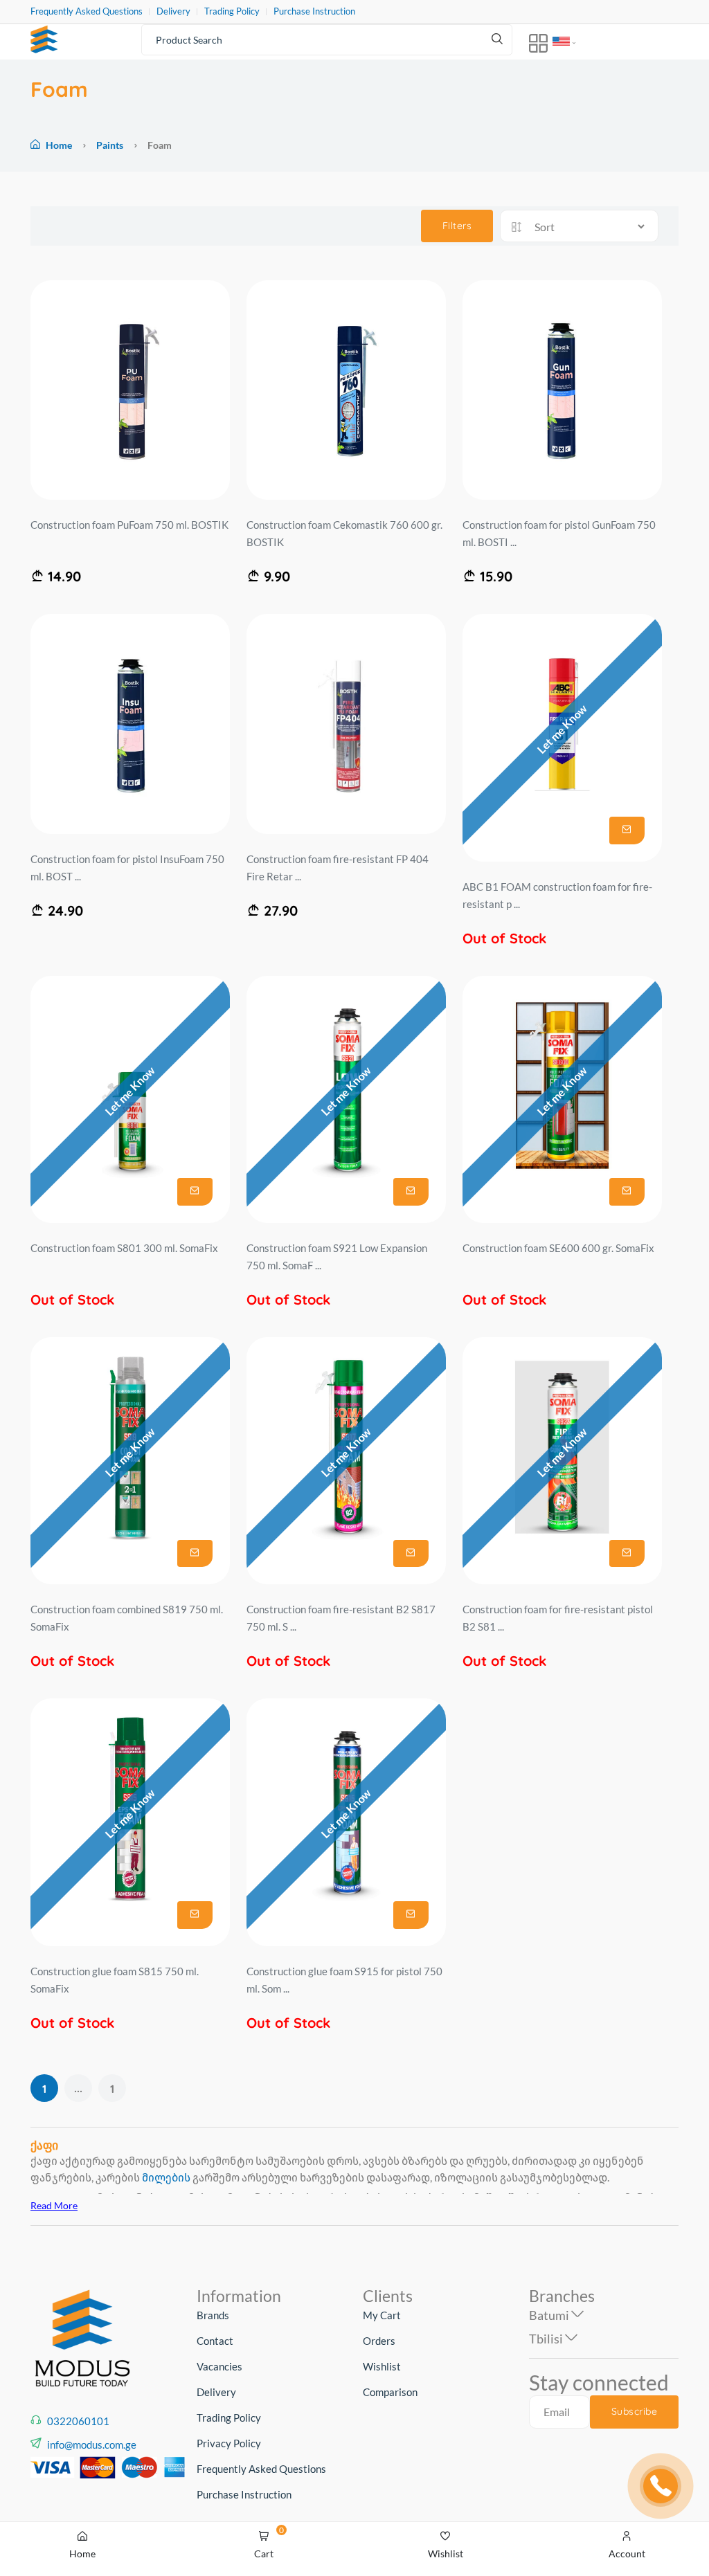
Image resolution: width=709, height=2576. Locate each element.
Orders (379, 2341)
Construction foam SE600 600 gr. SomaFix (558, 1248)
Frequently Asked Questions (87, 11)
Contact (215, 2341)
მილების (166, 2177)
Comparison (390, 2392)
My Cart (382, 2315)
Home (59, 145)
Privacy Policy (229, 2443)
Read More (54, 2205)
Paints (111, 145)
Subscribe (635, 2411)
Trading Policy (232, 11)
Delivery (173, 11)
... (78, 2088)
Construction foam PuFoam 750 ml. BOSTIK (129, 525)
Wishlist (382, 2366)
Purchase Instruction (314, 11)
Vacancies (219, 2366)
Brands (213, 2315)
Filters (457, 226)
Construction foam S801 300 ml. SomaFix (124, 1248)
